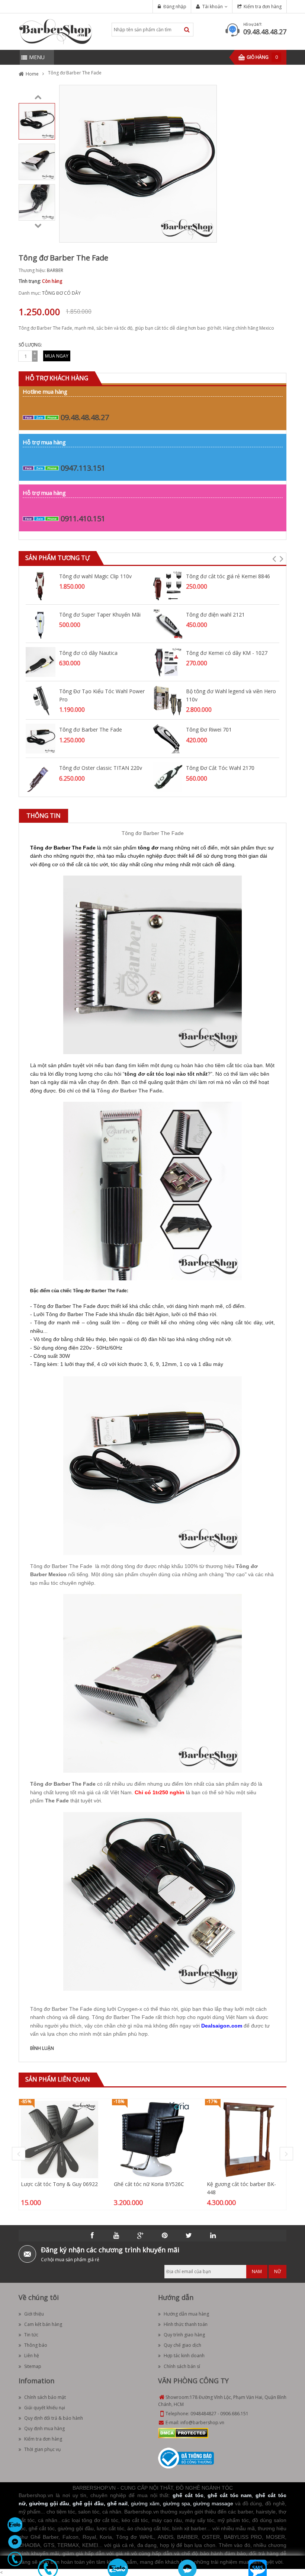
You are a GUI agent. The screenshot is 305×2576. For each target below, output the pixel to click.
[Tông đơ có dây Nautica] (41, 661)
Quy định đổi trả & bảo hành (54, 2418)
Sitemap (33, 2366)
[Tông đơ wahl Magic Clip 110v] (41, 585)
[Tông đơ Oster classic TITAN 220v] (41, 777)
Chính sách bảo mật (45, 2397)
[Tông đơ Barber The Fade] (37, 121)
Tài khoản (213, 7)
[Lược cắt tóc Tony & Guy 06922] (60, 2139)
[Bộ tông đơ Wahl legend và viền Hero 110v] (167, 700)
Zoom (208, 234)
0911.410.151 (83, 519)
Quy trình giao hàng (184, 2335)
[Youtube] (116, 2236)
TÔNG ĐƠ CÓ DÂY (61, 293)
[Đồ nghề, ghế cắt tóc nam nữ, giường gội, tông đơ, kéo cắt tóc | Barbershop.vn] (56, 31)
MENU (37, 57)
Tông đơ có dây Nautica (88, 653)
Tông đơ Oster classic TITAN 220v (101, 768)
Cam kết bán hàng (43, 2324)
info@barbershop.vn (202, 2423)
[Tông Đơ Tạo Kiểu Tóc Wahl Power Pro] (41, 700)
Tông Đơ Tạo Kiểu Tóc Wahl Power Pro (102, 695)
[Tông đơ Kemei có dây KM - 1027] (167, 661)
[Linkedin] (213, 2236)
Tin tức (31, 2335)
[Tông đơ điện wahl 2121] (167, 623)
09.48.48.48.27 (265, 32)
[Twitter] (189, 2236)
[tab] (44, 816)
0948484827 (203, 2414)
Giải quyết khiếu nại (45, 2408)
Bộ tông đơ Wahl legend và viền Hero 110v (231, 695)
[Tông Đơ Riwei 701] (167, 738)
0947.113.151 (83, 468)
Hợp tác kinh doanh (184, 2356)
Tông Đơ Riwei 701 (209, 729)
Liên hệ (32, 2356)
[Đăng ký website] (186, 2458)
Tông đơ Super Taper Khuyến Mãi (100, 615)
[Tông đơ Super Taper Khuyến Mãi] (41, 623)
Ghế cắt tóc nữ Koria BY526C (149, 2184)
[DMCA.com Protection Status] (183, 2433)
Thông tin (44, 816)
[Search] (187, 30)
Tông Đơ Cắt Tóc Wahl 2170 (220, 768)
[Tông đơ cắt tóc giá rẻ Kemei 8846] (167, 585)
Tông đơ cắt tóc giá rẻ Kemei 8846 (228, 576)
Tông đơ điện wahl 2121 (215, 615)
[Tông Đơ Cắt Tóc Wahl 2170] (167, 777)
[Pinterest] (165, 2236)
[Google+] (141, 2236)
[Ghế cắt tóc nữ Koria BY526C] (152, 2139)
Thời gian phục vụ (42, 2449)
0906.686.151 (234, 2414)
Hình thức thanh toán (186, 2324)
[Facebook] (92, 2236)
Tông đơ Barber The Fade (91, 729)
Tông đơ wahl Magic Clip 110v (95, 576)
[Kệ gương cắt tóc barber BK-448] (245, 2139)
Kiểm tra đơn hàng (263, 7)
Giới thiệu (34, 2314)
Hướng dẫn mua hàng (186, 2314)
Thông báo (36, 2345)
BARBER (55, 270)
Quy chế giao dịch (182, 2345)
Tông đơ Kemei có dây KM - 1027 (227, 653)
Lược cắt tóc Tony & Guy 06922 (59, 2184)
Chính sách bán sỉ (182, 2366)
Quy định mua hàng (44, 2428)
